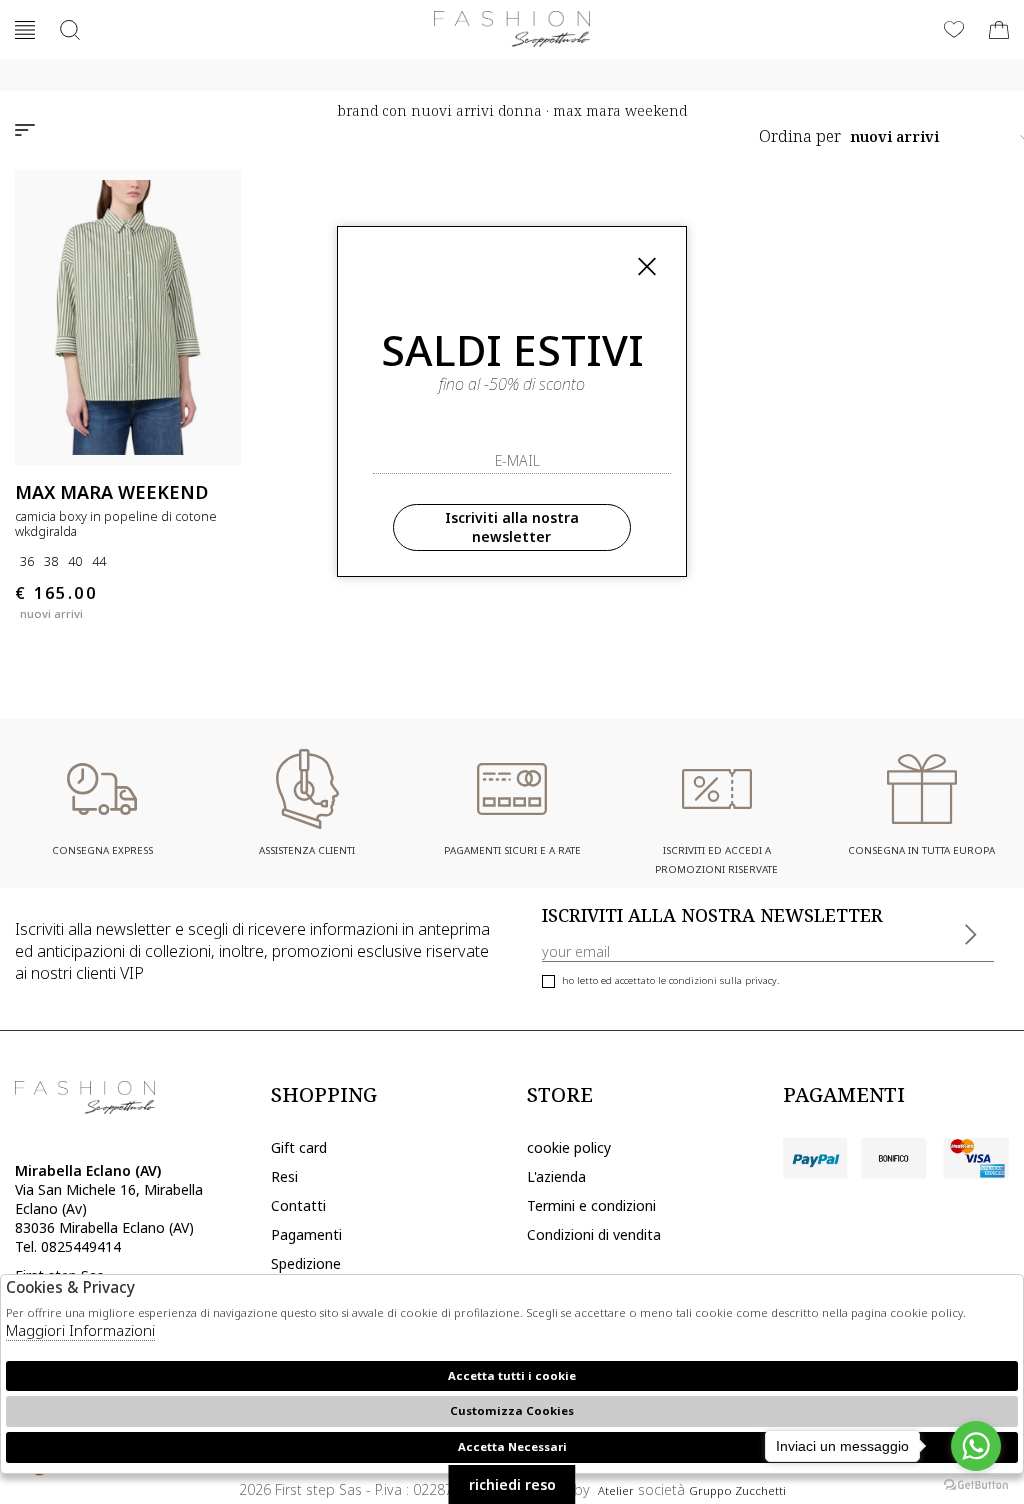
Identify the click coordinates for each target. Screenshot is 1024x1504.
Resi (284, 1176)
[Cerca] (70, 30)
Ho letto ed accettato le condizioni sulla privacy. (670, 980)
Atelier (616, 1490)
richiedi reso (512, 1484)
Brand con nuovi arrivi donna (439, 110)
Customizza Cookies (512, 1410)
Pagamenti (306, 1234)
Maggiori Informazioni (80, 1330)
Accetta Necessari (512, 1446)
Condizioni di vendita (594, 1234)
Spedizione (306, 1263)
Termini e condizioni (591, 1205)
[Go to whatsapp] (976, 1446)
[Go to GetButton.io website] (976, 1484)
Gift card (299, 1147)
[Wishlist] (954, 30)
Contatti (298, 1205)
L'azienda (556, 1176)
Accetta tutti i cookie (512, 1375)
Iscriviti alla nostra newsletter (512, 527)
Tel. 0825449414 (68, 1246)
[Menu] (25, 30)
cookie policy (569, 1147)
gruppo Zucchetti (737, 1490)
